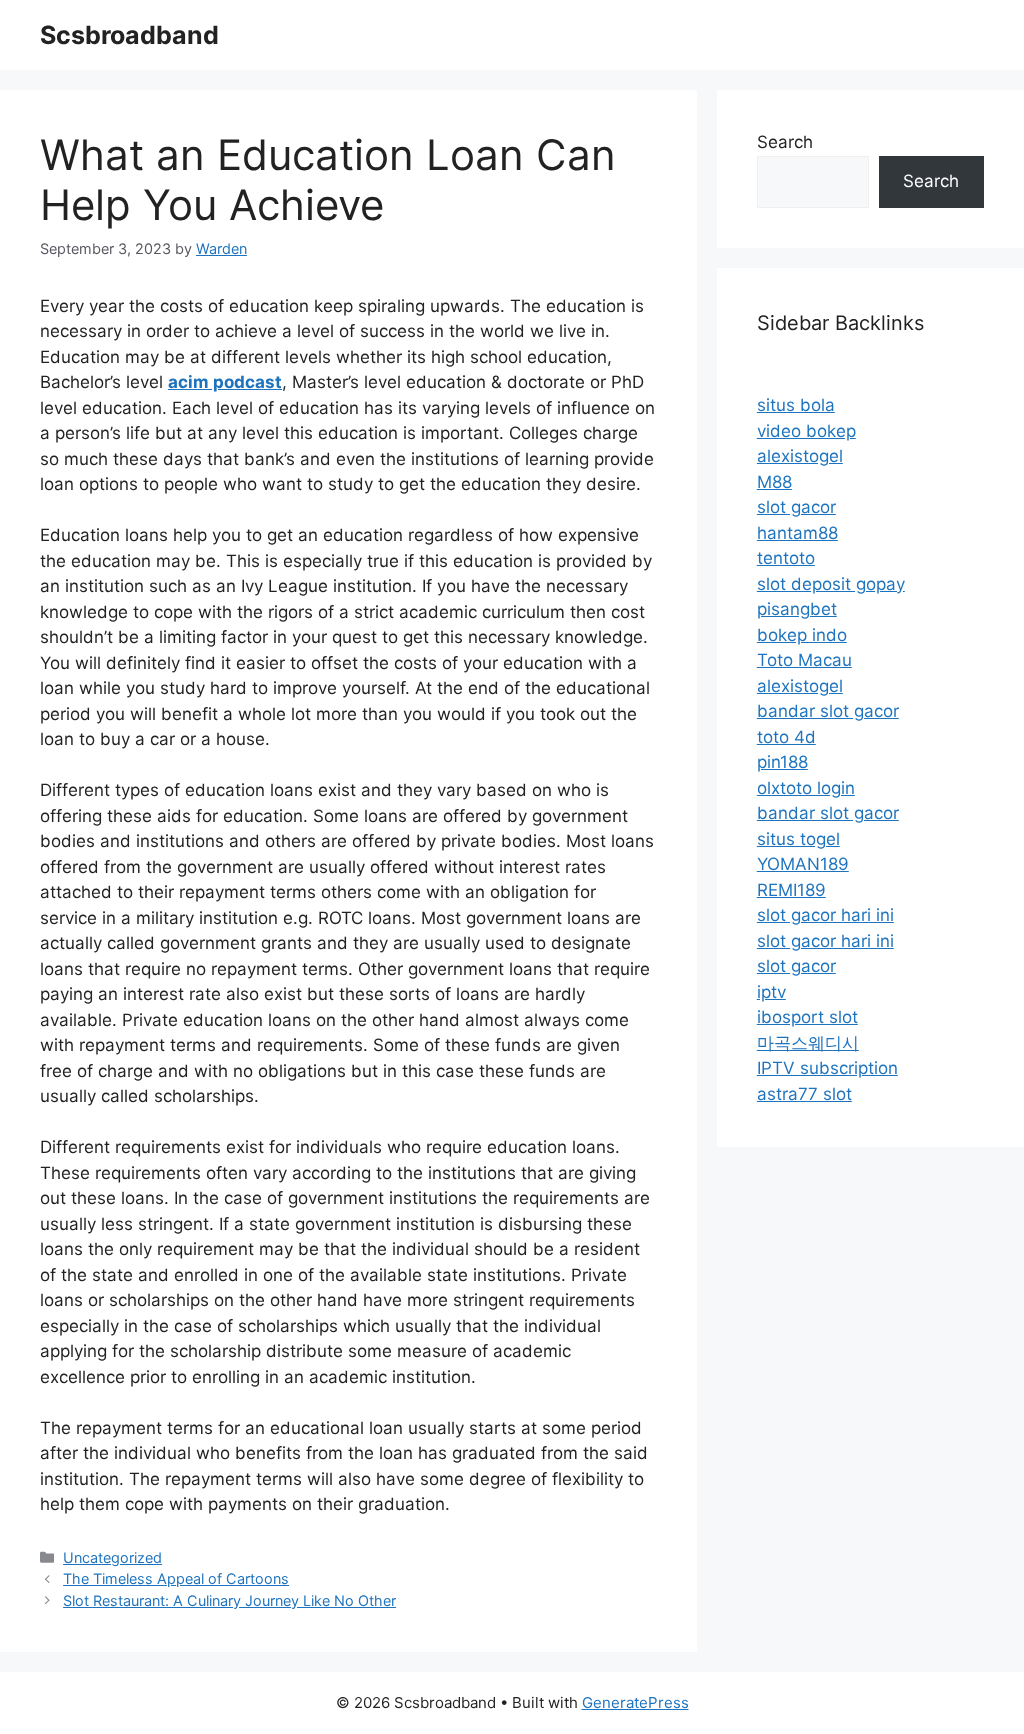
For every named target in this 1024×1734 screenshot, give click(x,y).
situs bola (796, 405)
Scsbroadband (129, 35)
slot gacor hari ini (825, 915)
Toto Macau (804, 660)
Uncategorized (112, 1557)
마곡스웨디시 (808, 1043)
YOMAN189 (803, 864)
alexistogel (800, 456)
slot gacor (796, 507)
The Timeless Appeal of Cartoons (176, 1578)
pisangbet (797, 609)
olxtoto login (806, 788)
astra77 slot (804, 1094)
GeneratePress (635, 1702)
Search (785, 142)
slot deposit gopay (831, 584)
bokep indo (802, 635)
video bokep (806, 431)
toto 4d (786, 737)
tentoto (786, 558)
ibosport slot (807, 1017)
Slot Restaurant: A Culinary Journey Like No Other (229, 1600)
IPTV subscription (827, 1068)
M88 (774, 482)
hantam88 (797, 533)
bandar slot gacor (828, 711)
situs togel (798, 839)
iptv (771, 992)
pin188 (782, 762)
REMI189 (791, 890)
